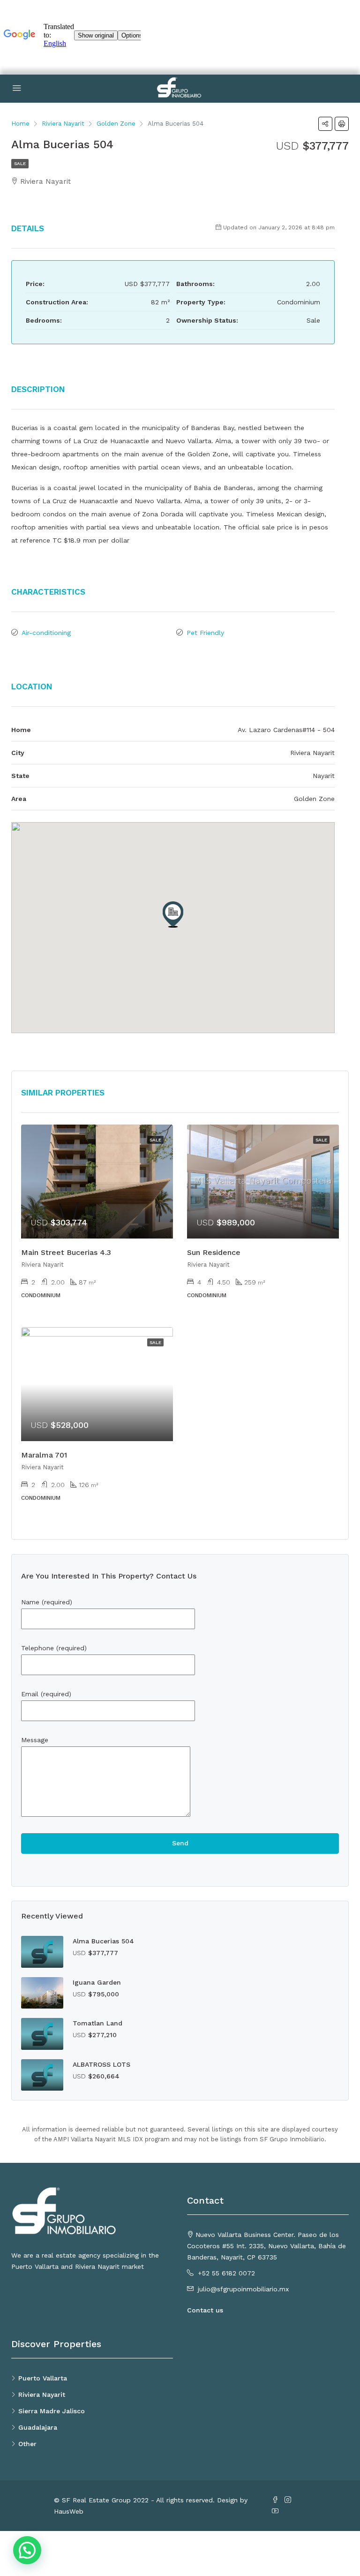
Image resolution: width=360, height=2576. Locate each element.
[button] (173, 914)
